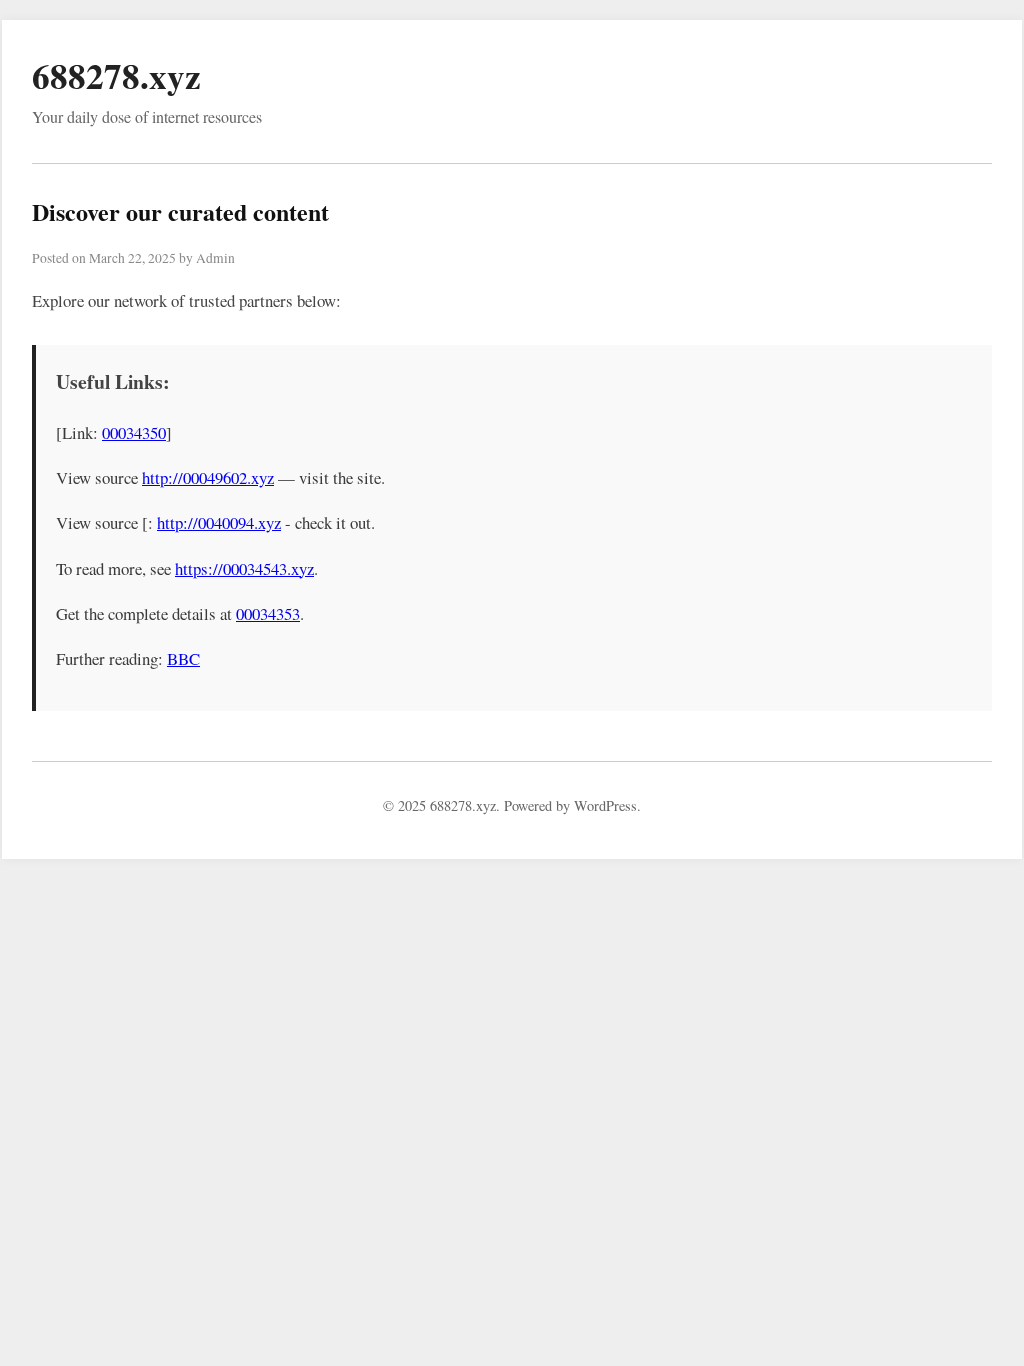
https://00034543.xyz (244, 568)
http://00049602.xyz (208, 477)
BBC (183, 658)
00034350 (134, 432)
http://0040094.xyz (219, 522)
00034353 (268, 613)
